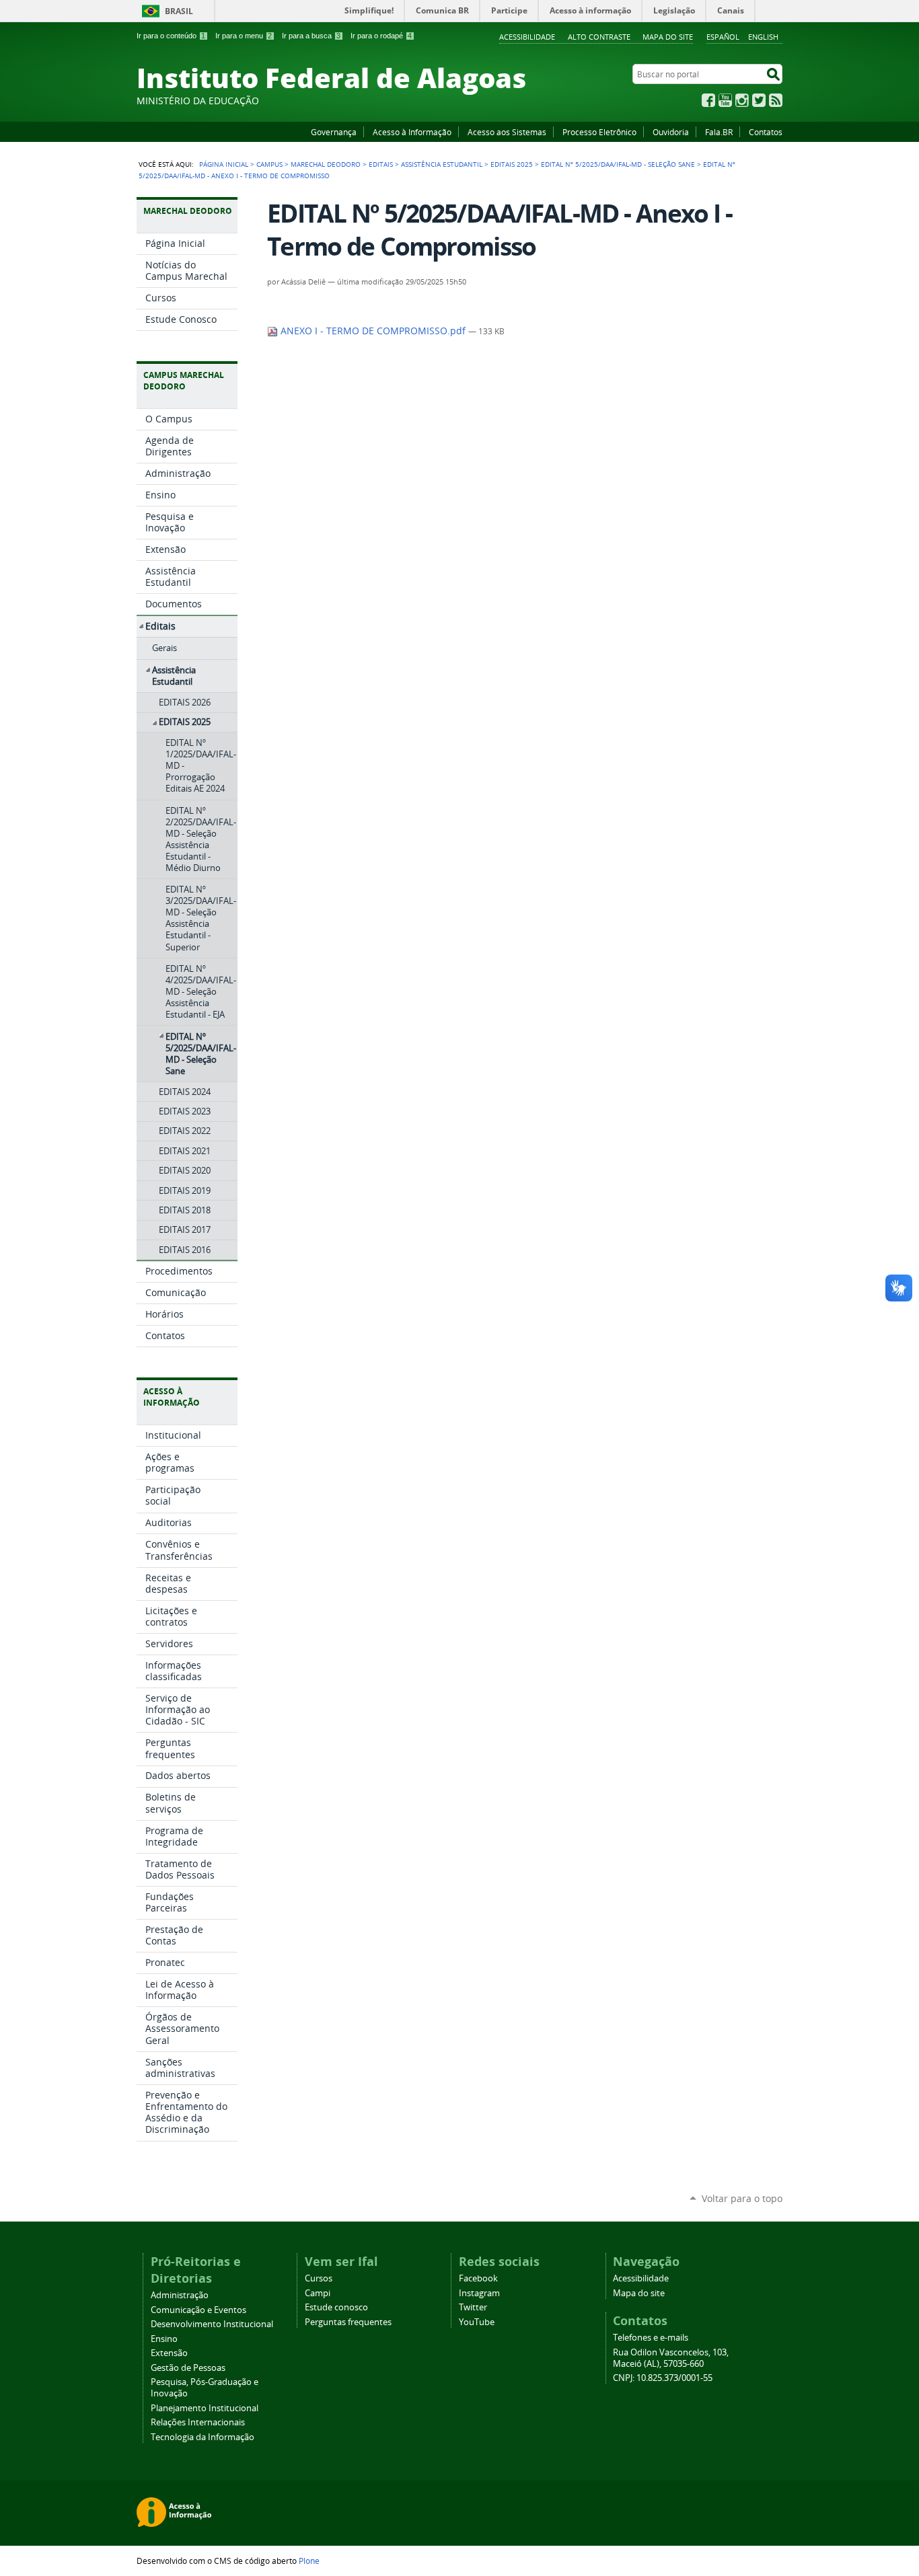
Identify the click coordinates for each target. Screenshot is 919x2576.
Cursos (319, 2278)
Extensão (169, 2353)
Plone (309, 2561)
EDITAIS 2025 (512, 164)
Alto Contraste (599, 37)
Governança (334, 132)
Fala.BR (719, 132)
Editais (381, 164)
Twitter (759, 100)
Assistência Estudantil (442, 164)
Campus (269, 164)
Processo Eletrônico (599, 132)
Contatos (766, 132)
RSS (776, 100)
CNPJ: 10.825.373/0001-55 (663, 2378)
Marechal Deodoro (326, 164)
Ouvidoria (671, 132)
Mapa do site (668, 37)
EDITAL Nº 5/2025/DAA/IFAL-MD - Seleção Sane (618, 164)
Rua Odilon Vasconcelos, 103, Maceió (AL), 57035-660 (671, 2358)
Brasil (179, 11)
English (763, 37)
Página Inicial (224, 164)
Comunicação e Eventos (198, 2310)
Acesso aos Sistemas (507, 132)
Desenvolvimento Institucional (212, 2324)
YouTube (725, 100)
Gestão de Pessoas (188, 2368)
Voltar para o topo (742, 2198)
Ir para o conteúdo (171, 36)
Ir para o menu (244, 36)
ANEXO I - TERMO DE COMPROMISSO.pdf (373, 331)
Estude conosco (336, 2307)
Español (723, 37)
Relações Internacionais (198, 2422)
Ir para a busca (311, 36)
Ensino (164, 2339)
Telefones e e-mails (651, 2338)
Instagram (742, 100)
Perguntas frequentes (348, 2322)
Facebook (708, 100)
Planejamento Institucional (205, 2408)
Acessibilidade (527, 37)
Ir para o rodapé (381, 36)
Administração (180, 2295)
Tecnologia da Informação (203, 2437)
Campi (318, 2293)
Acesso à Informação (412, 132)
